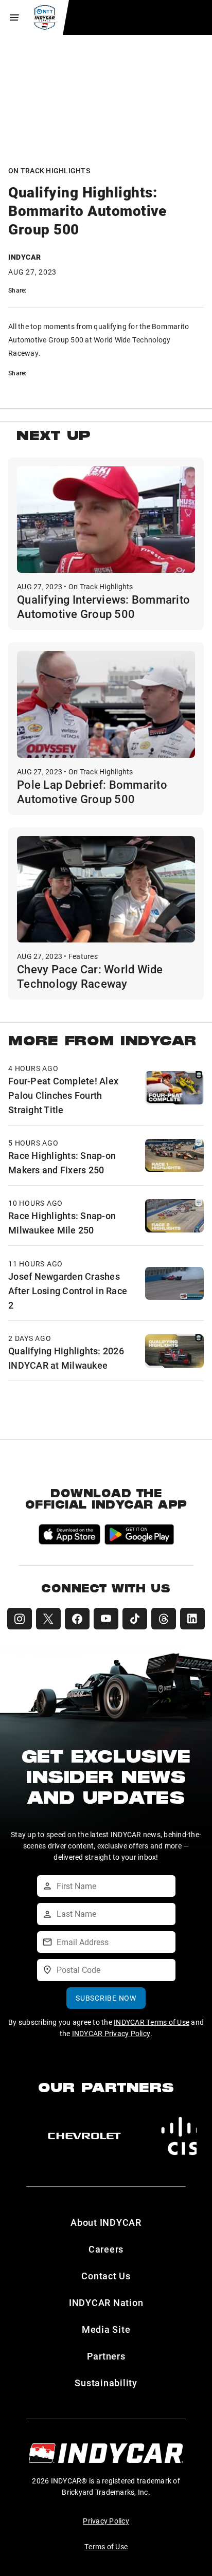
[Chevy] (84, 2136)
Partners (106, 2356)
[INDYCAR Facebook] (77, 1619)
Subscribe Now (106, 1998)
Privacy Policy (106, 2521)
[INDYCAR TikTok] (135, 1619)
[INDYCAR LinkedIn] (192, 1619)
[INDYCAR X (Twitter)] (48, 1619)
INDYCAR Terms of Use (152, 2022)
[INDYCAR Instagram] (20, 1619)
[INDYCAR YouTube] (106, 1619)
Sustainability (106, 2383)
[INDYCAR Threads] (164, 1619)
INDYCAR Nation (106, 2302)
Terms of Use (106, 2546)
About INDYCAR (106, 2222)
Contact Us (106, 2276)
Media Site (106, 2329)
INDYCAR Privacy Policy (111, 2033)
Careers (106, 2249)
